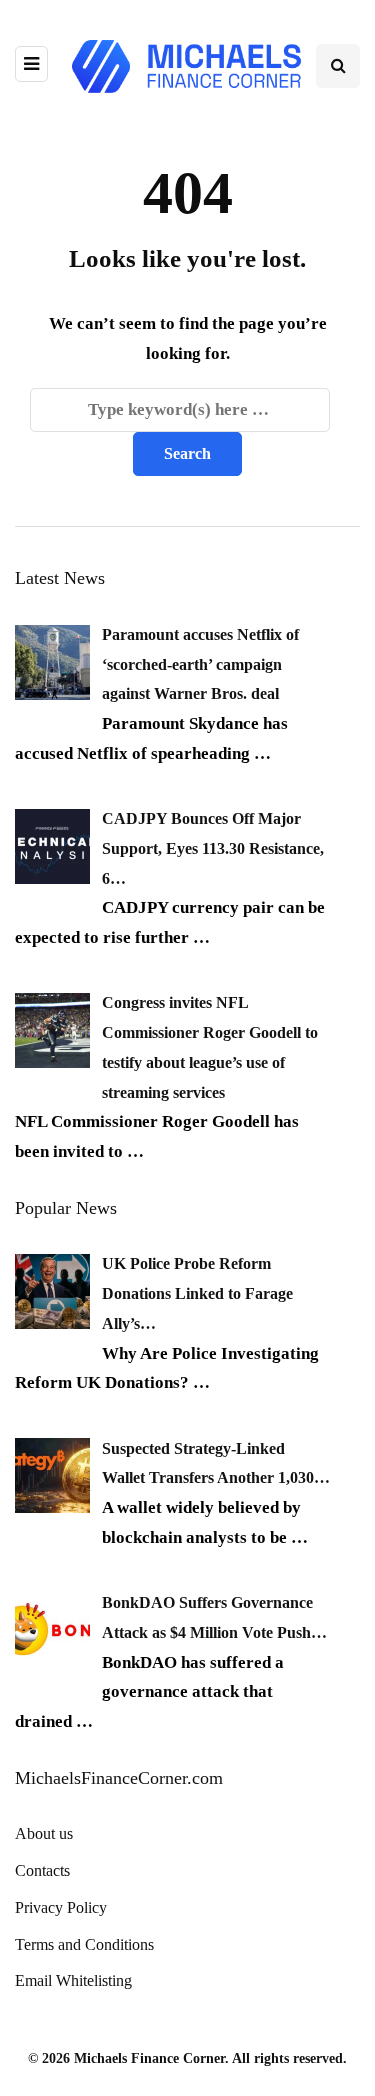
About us (44, 1833)
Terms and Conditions (84, 1944)
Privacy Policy (61, 1907)
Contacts (42, 1870)
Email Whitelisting (73, 1980)
